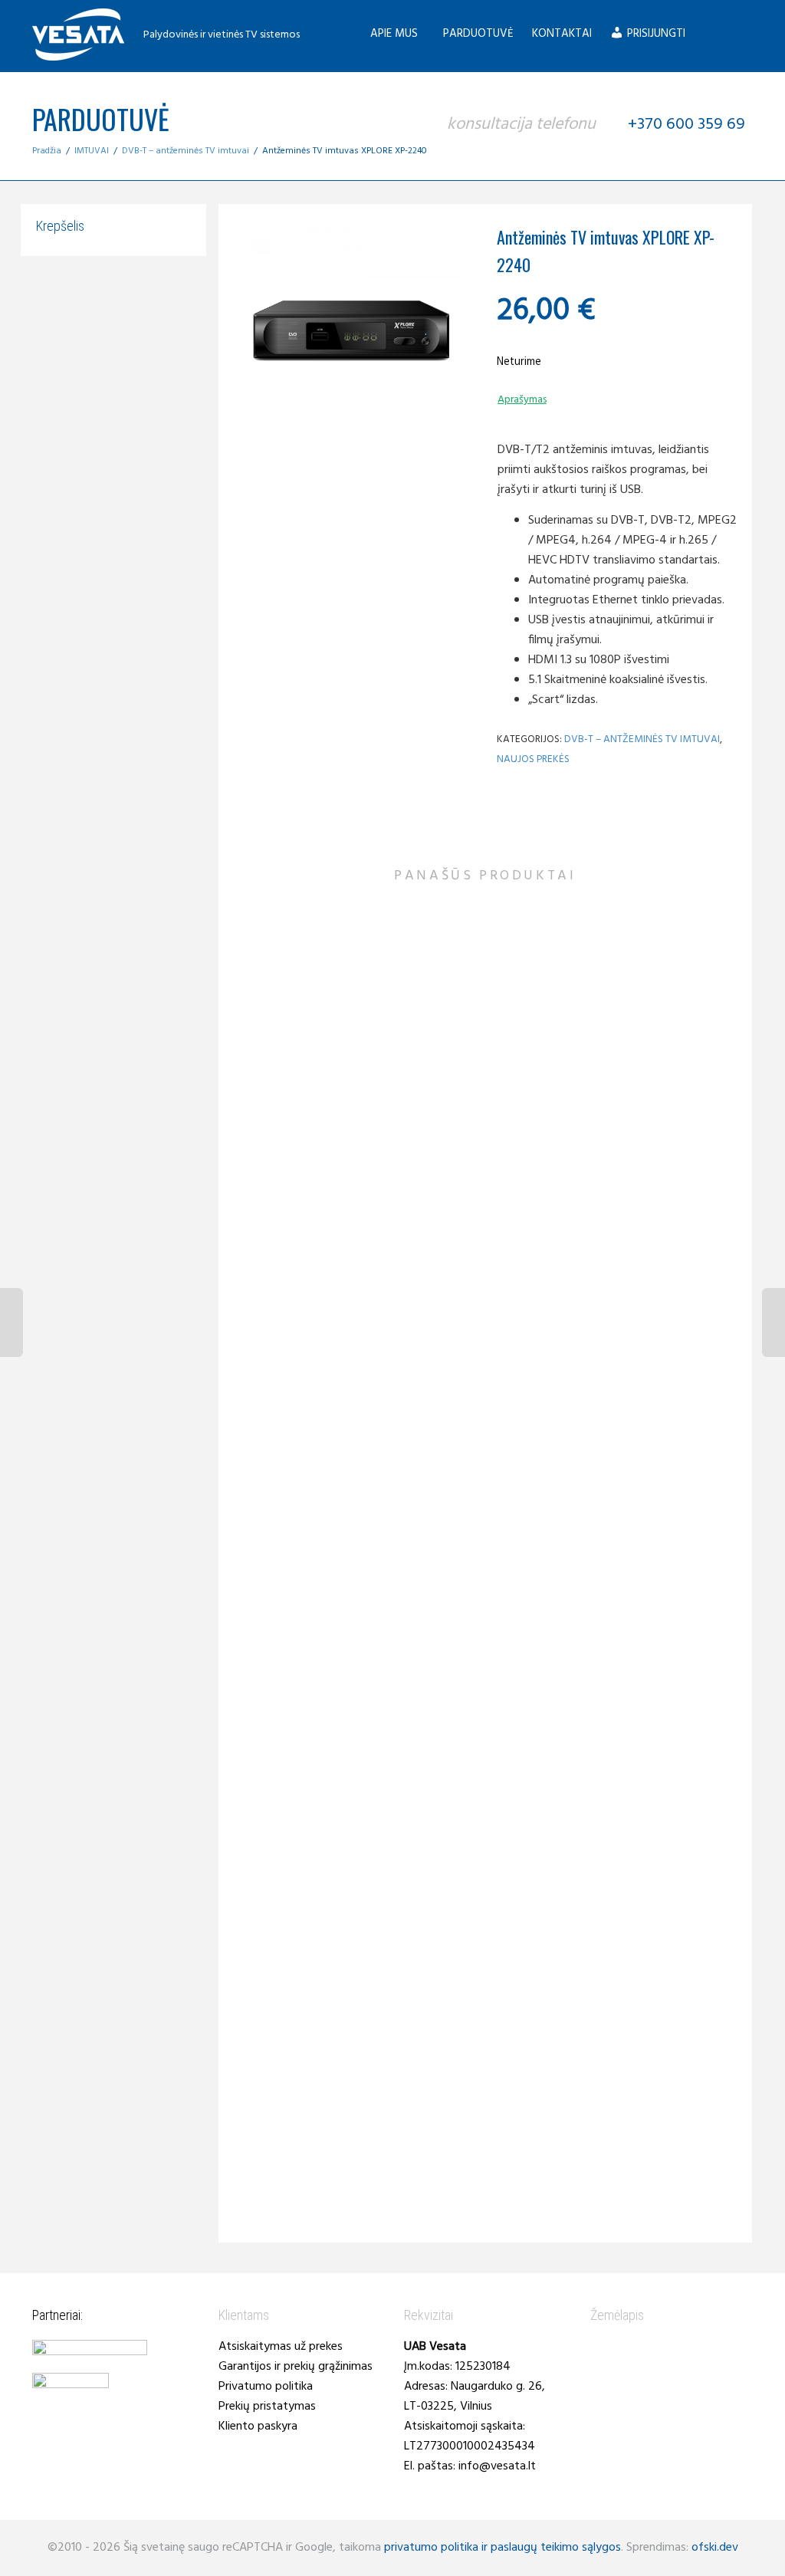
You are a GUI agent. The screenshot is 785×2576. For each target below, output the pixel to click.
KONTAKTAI (562, 34)
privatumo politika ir (436, 2548)
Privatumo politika (266, 2387)
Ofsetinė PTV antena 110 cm (307, 1082)
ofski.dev (715, 2548)
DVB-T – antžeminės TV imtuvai (186, 151)
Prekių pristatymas (267, 2407)
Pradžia (47, 151)
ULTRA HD (676, 1831)
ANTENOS (287, 1059)
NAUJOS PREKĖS (533, 759)
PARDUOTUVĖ (478, 34)
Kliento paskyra (258, 2426)
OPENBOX (651, 1831)
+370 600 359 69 (685, 125)
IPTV (476, 1794)
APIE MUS (396, 34)
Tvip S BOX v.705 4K (485, 1806)
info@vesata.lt (497, 2466)
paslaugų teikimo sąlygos (556, 2548)
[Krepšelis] (709, 34)
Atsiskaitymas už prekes (281, 2347)
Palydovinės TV (307, 1070)
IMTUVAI (92, 151)
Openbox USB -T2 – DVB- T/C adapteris (663, 1848)
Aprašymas (522, 400)
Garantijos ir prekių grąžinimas (296, 2367)
